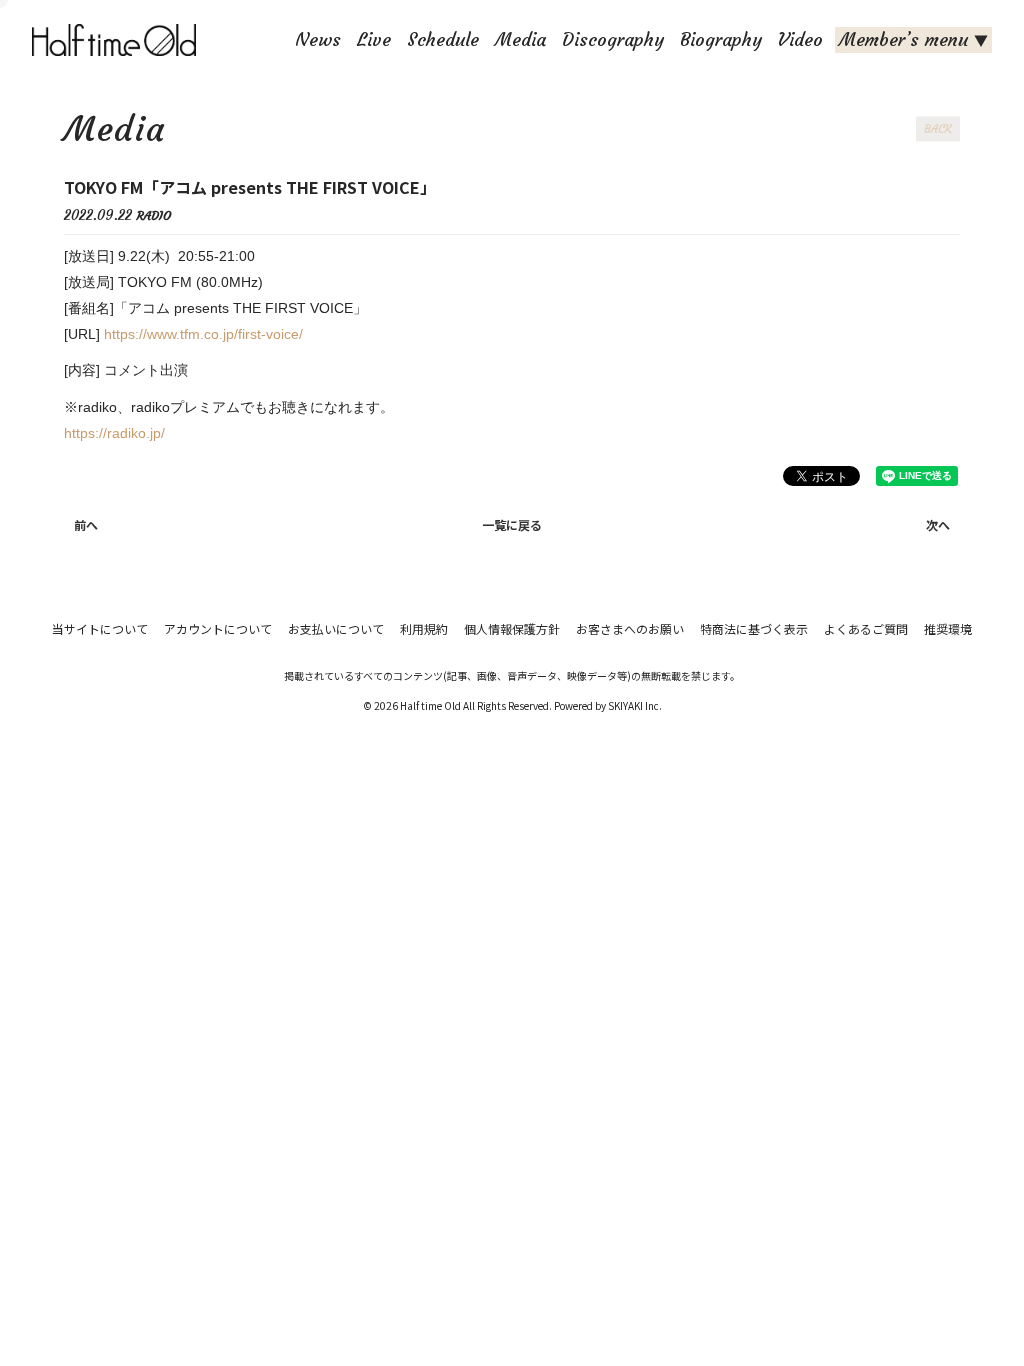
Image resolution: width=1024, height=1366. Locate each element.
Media (520, 39)
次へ (938, 524)
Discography (613, 39)
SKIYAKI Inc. (635, 705)
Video (800, 39)
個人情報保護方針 (512, 628)
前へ (86, 524)
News (318, 39)
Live (374, 39)
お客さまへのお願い (630, 628)
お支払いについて (336, 628)
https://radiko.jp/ (114, 433)
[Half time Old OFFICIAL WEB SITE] (118, 40)
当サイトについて (100, 628)
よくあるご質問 (866, 628)
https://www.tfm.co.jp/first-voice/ (203, 334)
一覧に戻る (512, 524)
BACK (938, 128)
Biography (721, 39)
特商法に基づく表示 (754, 628)
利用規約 (424, 628)
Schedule (443, 39)
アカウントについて (218, 628)
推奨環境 (948, 628)
